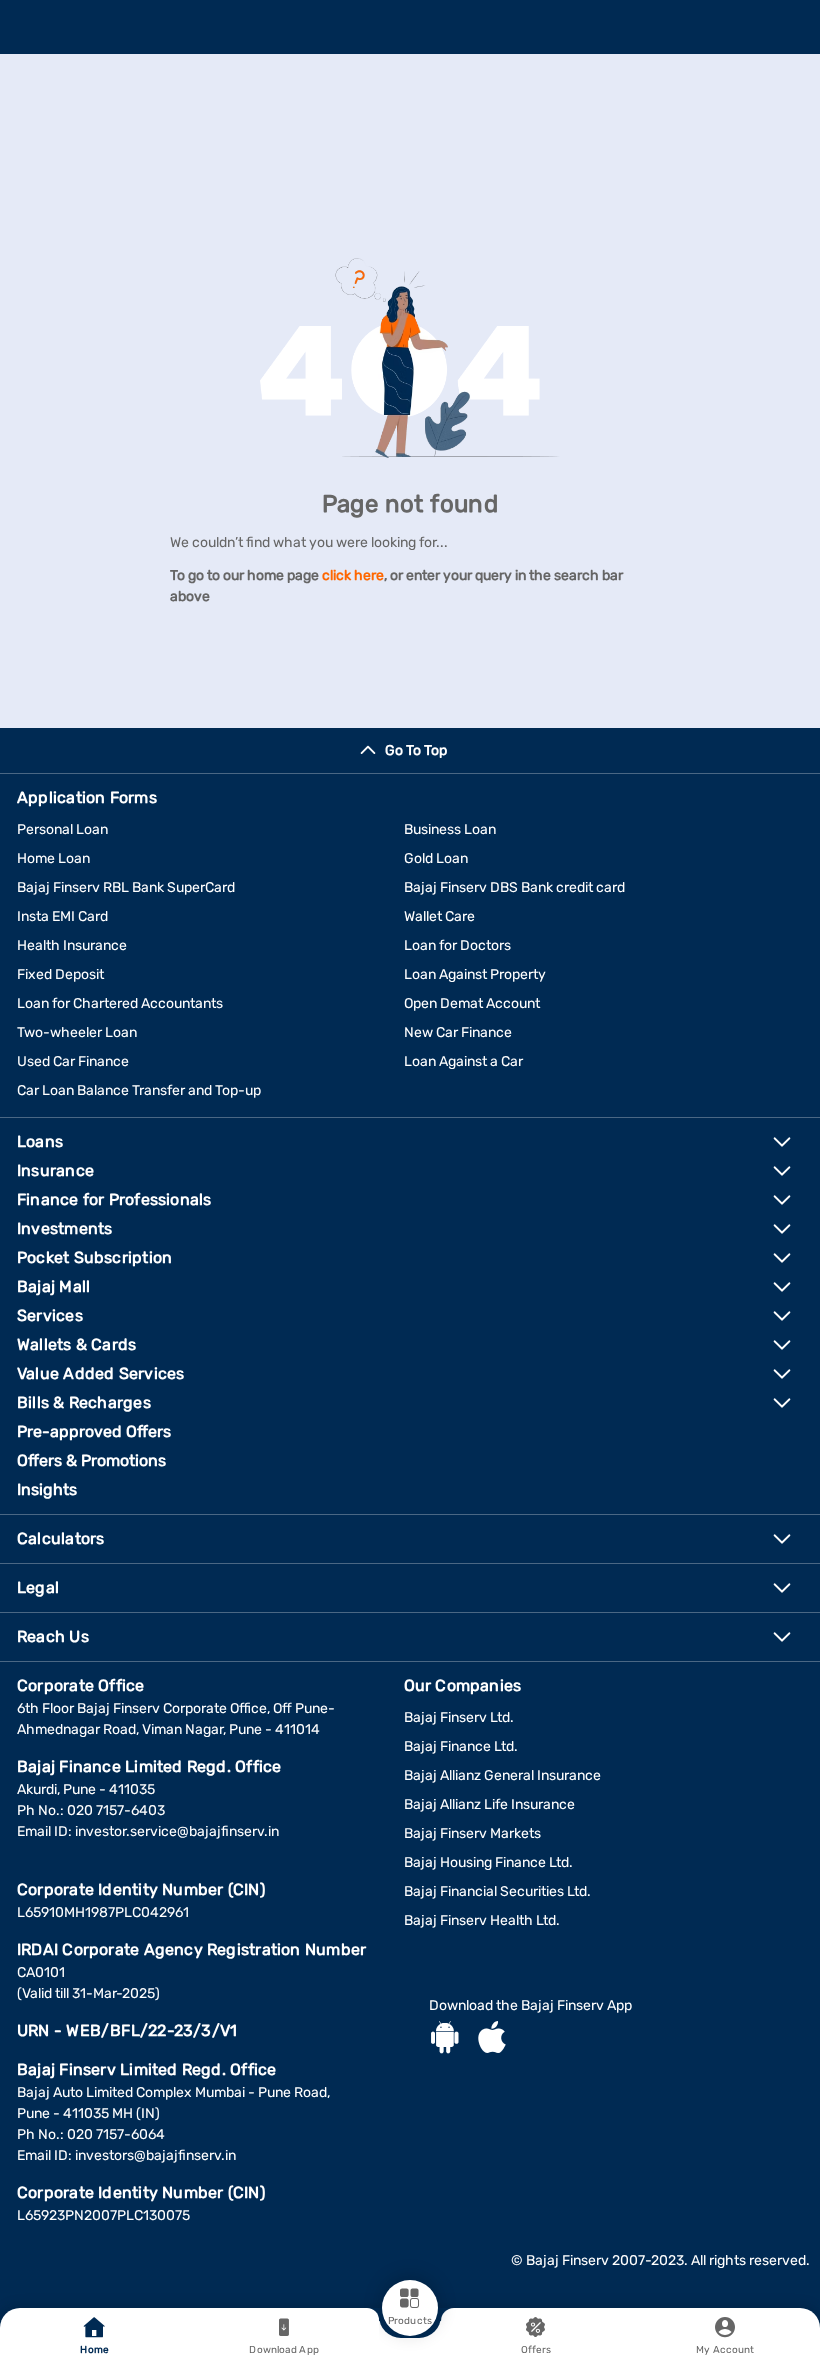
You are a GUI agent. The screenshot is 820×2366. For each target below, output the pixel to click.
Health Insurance (72, 945)
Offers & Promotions (91, 1460)
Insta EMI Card (62, 916)
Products (410, 2321)
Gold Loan (436, 858)
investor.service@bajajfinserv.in (177, 1831)
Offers (536, 2350)
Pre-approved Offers (94, 1431)
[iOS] (492, 2040)
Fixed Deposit (60, 974)
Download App (283, 2350)
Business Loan (450, 829)
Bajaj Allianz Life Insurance (489, 1804)
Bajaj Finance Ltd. (461, 1746)
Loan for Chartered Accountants (120, 1003)
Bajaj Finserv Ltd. (459, 1717)
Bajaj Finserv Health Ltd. (482, 1920)
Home (94, 2350)
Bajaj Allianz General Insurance (502, 1775)
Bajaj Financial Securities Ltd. (497, 1891)
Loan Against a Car (463, 1061)
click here (353, 575)
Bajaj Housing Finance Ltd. (488, 1862)
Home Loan (53, 858)
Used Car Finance (73, 1061)
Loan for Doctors (457, 945)
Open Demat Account (472, 1003)
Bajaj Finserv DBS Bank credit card (514, 887)
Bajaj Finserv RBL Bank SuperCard (126, 887)
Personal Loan (62, 829)
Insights (47, 1489)
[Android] (445, 2040)
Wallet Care (439, 916)
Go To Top (416, 750)
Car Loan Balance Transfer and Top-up (139, 1090)
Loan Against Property (475, 974)
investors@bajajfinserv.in (155, 2155)
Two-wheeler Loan (77, 1032)
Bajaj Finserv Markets (472, 1833)
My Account (725, 2350)
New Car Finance (458, 1032)
